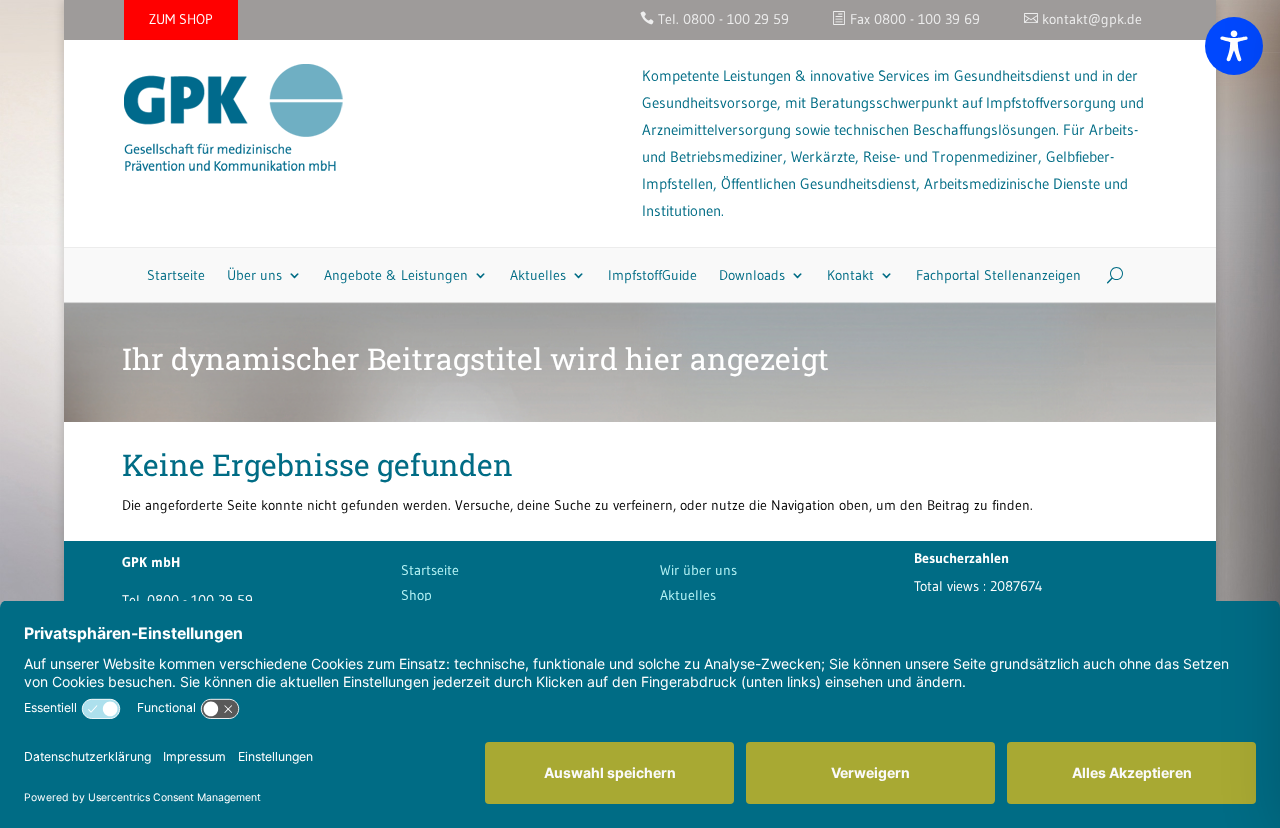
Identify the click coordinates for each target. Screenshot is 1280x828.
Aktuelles (538, 275)
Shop (416, 595)
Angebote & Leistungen (396, 275)
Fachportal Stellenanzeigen (998, 275)
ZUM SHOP (181, 19)
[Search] (1107, 275)
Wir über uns (698, 570)
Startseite (176, 275)
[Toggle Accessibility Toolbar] (1234, 46)
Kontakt (850, 275)
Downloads (752, 275)
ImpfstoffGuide (652, 275)
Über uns (254, 275)
